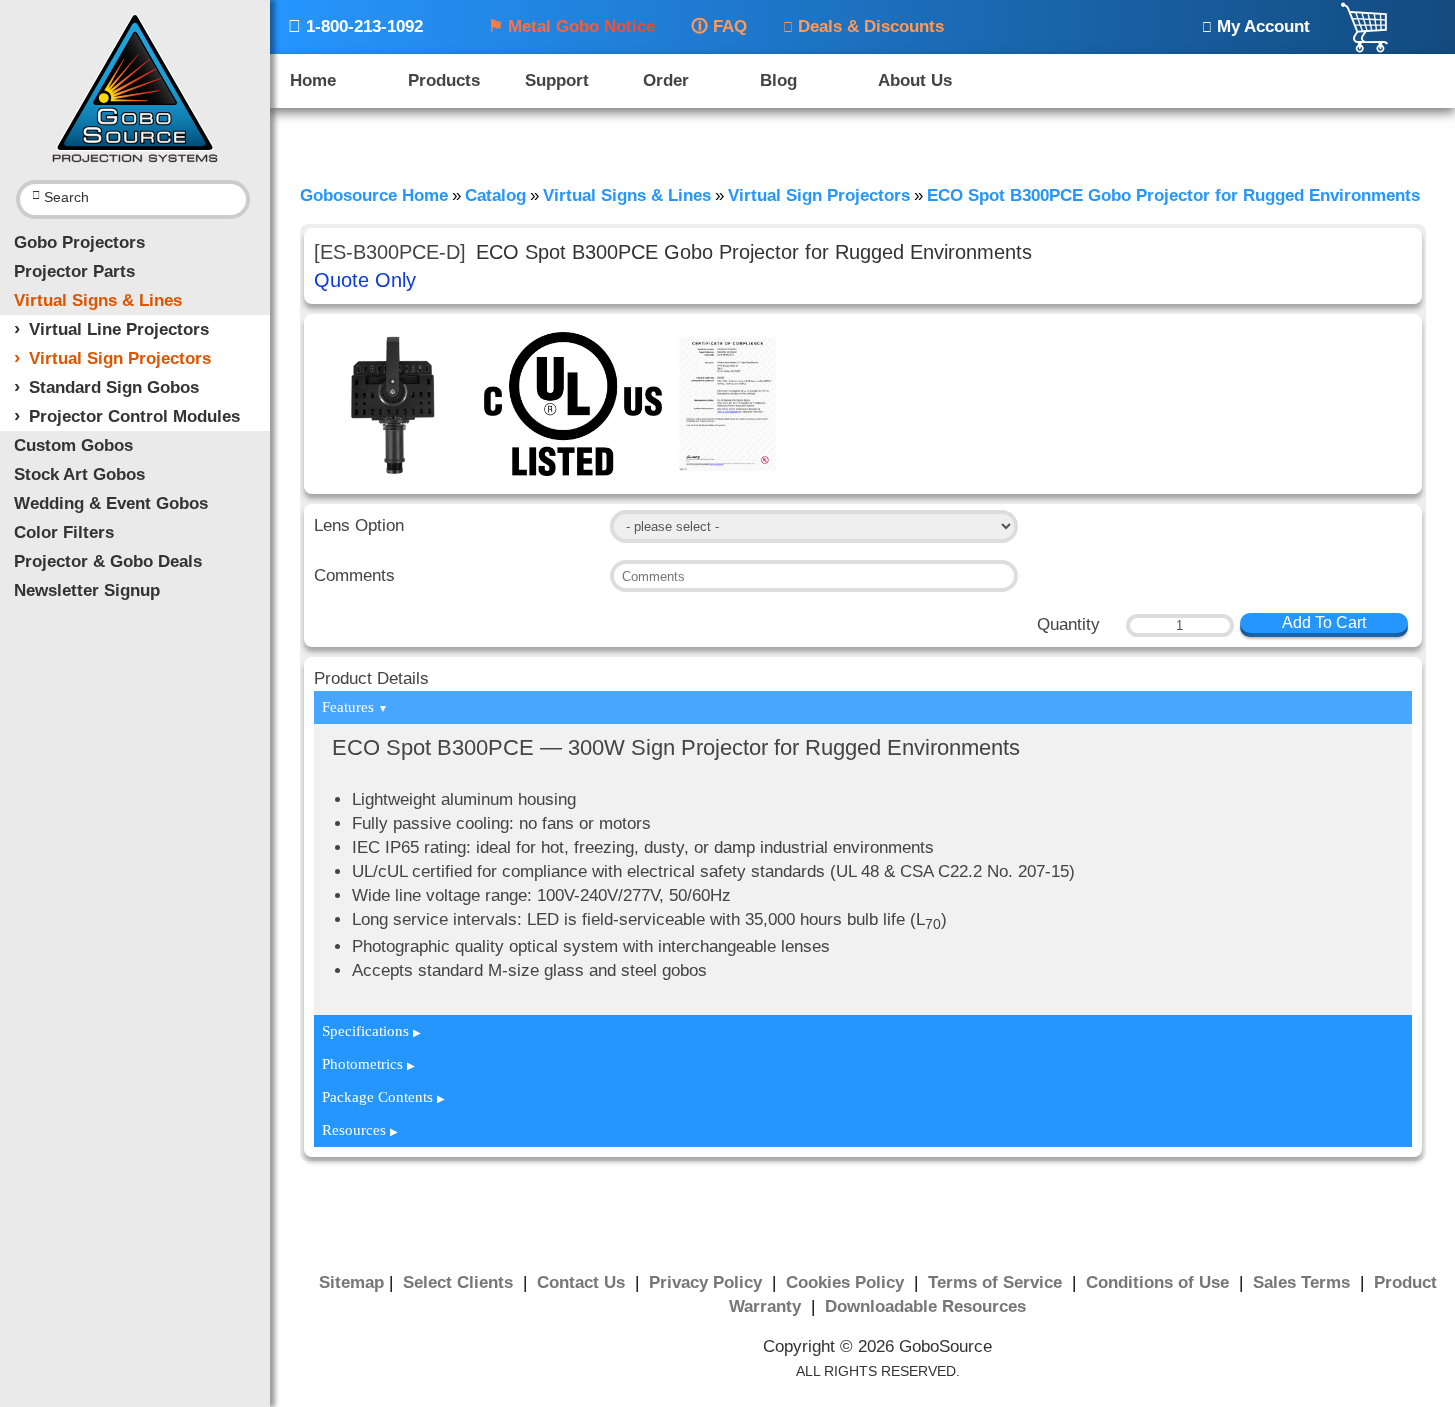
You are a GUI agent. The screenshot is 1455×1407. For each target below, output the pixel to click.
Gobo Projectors (79, 242)
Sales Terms (1304, 1282)
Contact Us (583, 1282)
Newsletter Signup (87, 590)
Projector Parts (74, 271)
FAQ (719, 26)
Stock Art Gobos (79, 474)
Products (444, 80)
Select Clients (460, 1282)
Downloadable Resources (925, 1306)
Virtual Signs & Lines (98, 300)
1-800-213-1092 (355, 26)
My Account (1256, 26)
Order (666, 80)
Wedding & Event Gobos (111, 503)
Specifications (371, 1031)
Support (557, 80)
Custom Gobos (73, 445)
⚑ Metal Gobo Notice (571, 26)
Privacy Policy (708, 1282)
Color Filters (64, 532)
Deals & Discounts (863, 26)
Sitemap (351, 1282)
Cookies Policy (847, 1282)
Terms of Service (997, 1282)
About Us (915, 80)
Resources (360, 1130)
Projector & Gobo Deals (108, 561)
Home (313, 80)
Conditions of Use (1160, 1282)
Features (355, 707)
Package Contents (383, 1097)
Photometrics (368, 1064)
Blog (778, 80)
